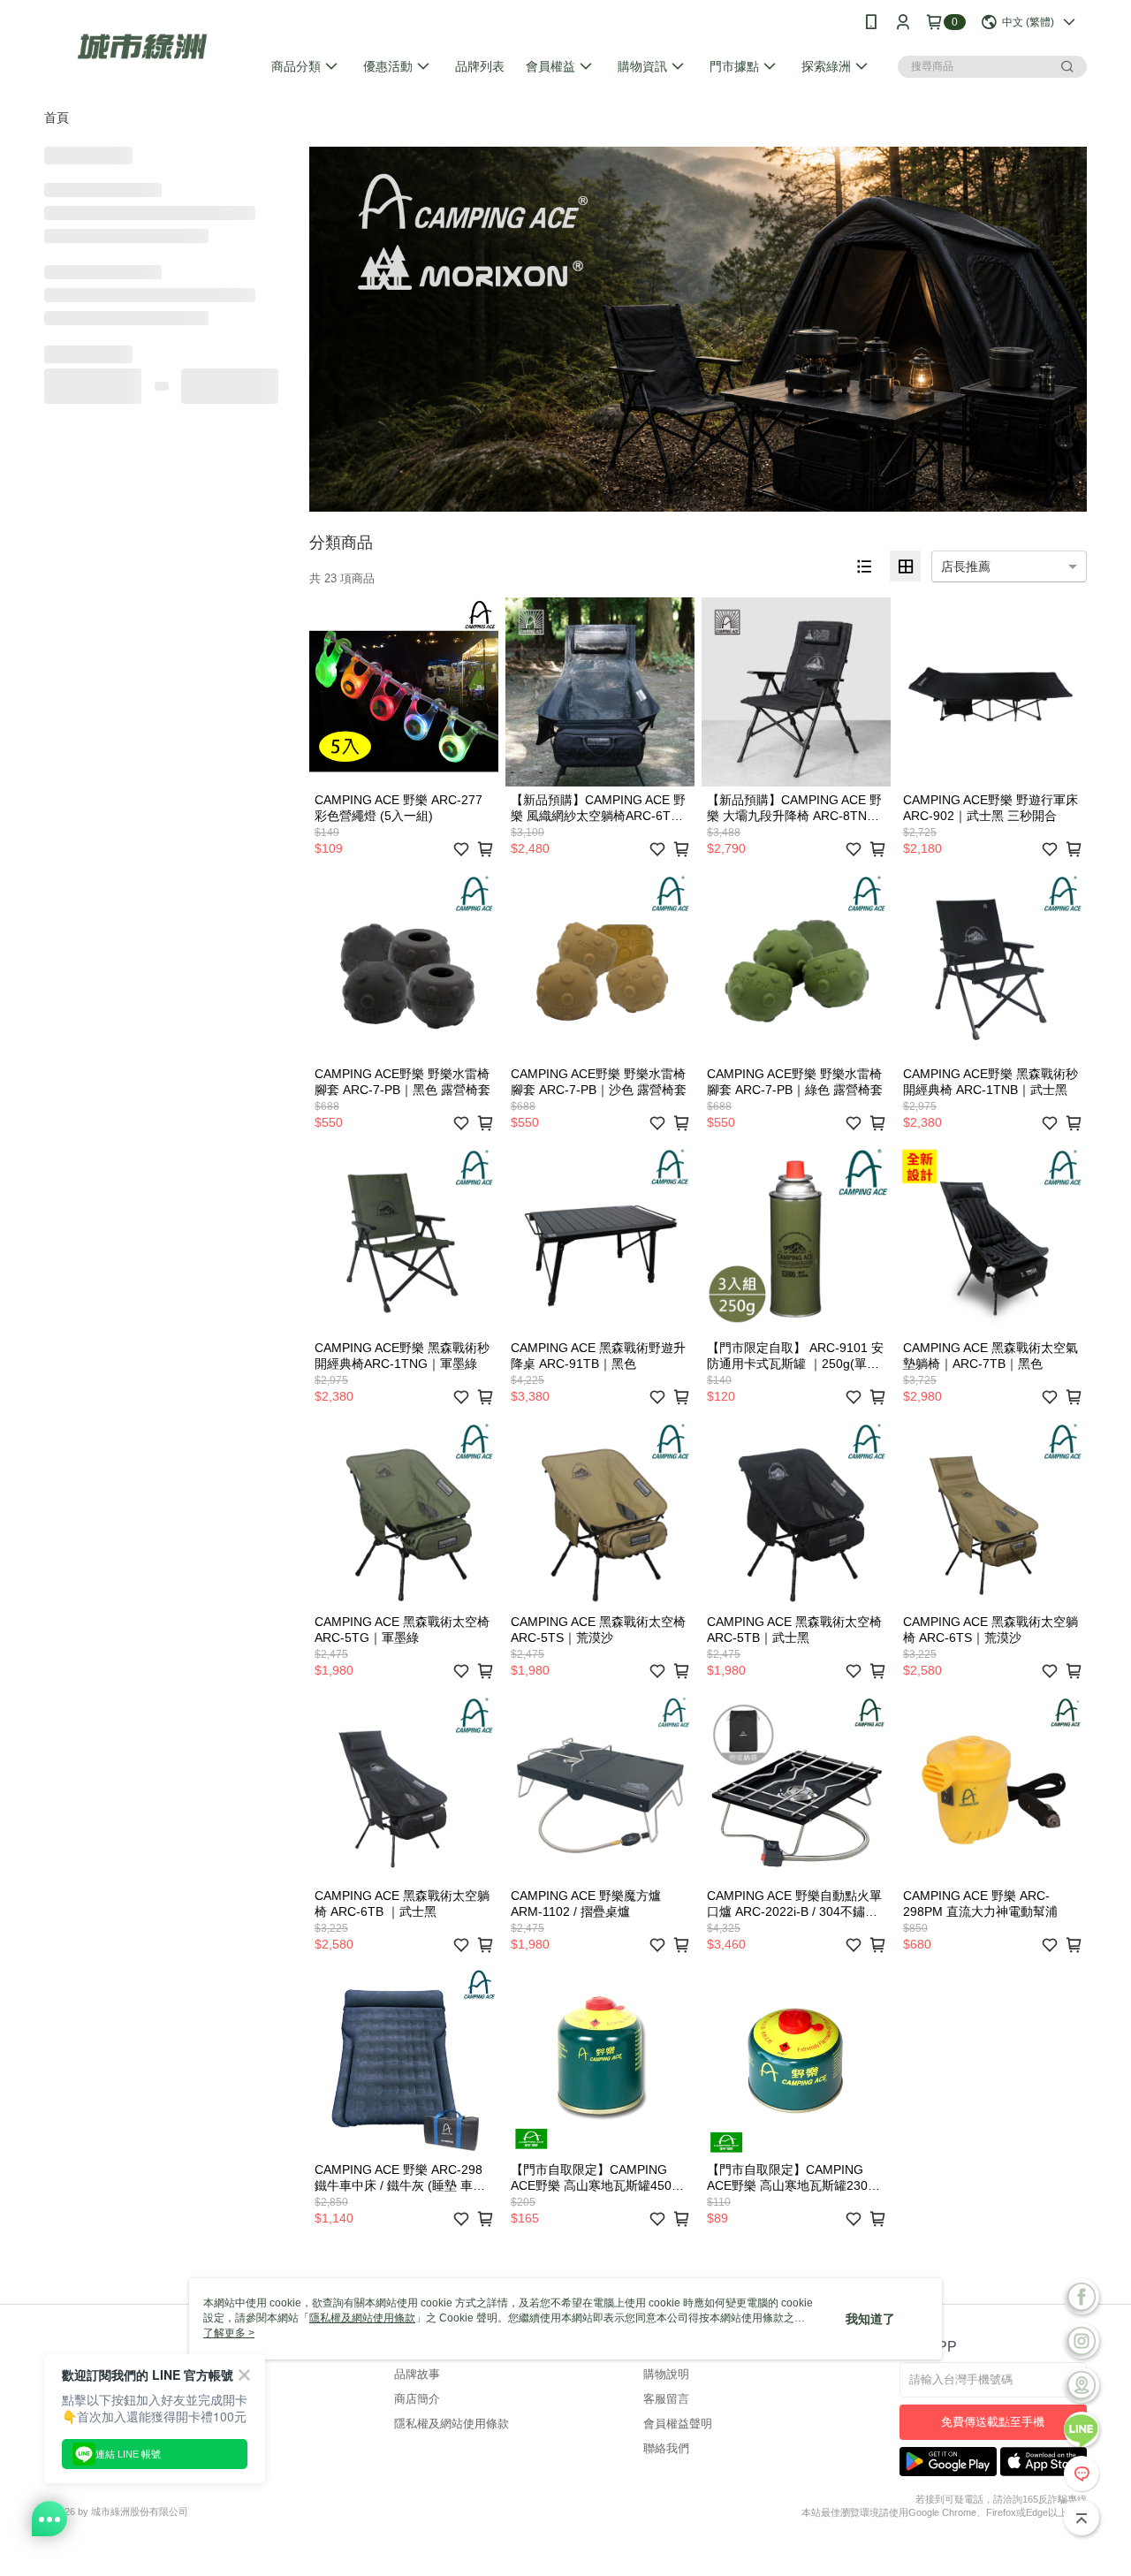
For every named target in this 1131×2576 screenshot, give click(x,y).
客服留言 (666, 2399)
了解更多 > (229, 2333)
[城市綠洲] (142, 46)
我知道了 (870, 2319)
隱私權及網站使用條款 (452, 2424)
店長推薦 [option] (966, 566)
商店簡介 (417, 2399)
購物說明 (666, 2374)
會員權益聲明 (678, 2424)
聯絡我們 (666, 2448)
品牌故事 (417, 2374)
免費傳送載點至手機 (993, 2422)
